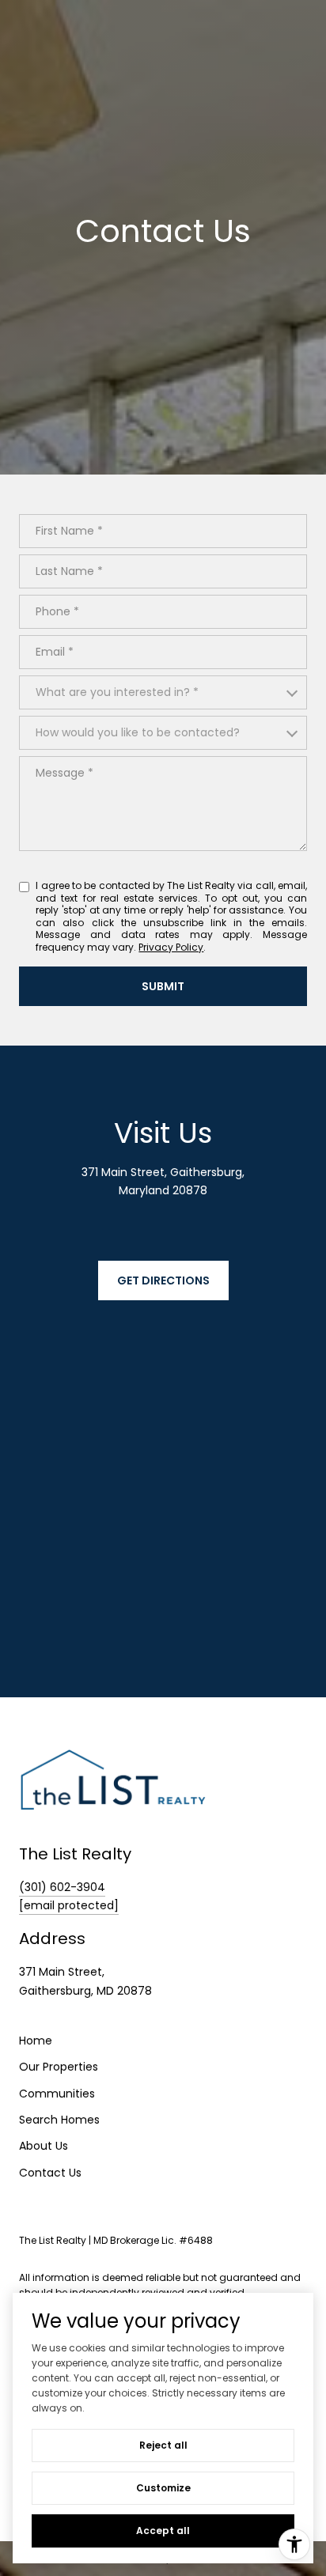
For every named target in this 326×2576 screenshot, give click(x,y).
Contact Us (50, 2173)
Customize (163, 2488)
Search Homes (59, 2120)
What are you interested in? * (117, 692)
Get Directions (163, 1280)
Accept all (163, 2531)
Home (36, 2041)
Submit (163, 986)
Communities (57, 2094)
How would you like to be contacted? (138, 732)
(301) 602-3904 (62, 1887)
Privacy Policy (171, 947)
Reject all (163, 2445)
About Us (44, 2146)
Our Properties (59, 2067)
